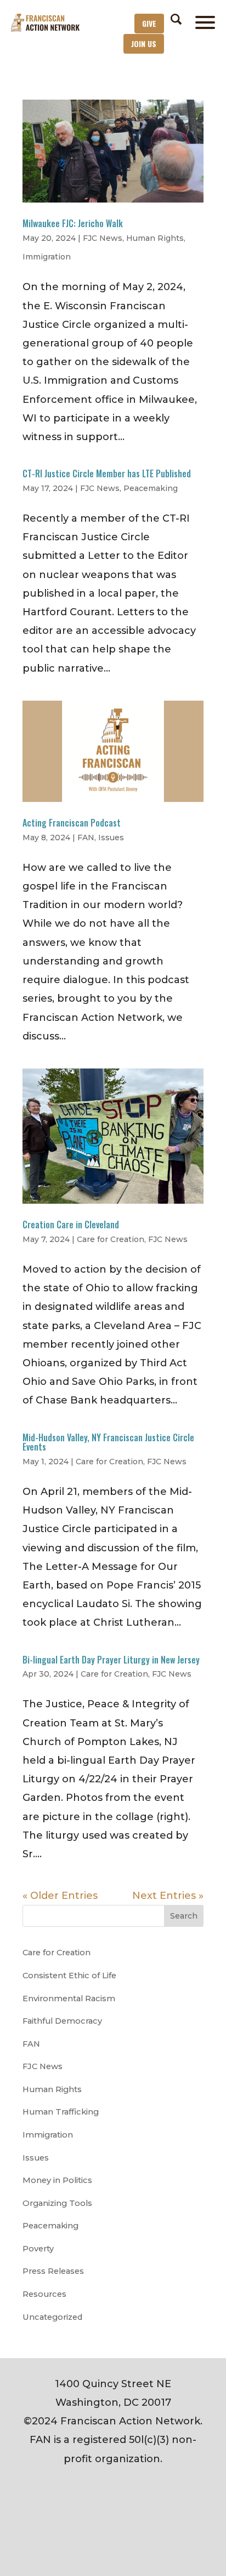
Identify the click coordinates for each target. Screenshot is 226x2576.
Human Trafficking (61, 2112)
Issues (111, 838)
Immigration (47, 257)
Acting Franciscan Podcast (72, 823)
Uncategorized (52, 2317)
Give (149, 23)
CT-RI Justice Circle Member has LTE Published (107, 473)
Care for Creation (111, 1239)
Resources (44, 2294)
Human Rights (155, 238)
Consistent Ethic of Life (69, 1976)
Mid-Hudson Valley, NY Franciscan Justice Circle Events (108, 1442)
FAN (86, 838)
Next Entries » (168, 1896)
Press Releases (53, 2271)
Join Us (144, 44)
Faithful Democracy (62, 2021)
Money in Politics (57, 2180)
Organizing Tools (57, 2203)
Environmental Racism (69, 1999)
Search (184, 1916)
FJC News (103, 238)
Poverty (38, 2249)
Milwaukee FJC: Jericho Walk (73, 223)
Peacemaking (151, 488)
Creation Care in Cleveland (71, 1225)
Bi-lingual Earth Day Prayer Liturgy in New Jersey (111, 1660)
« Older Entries (60, 1896)
